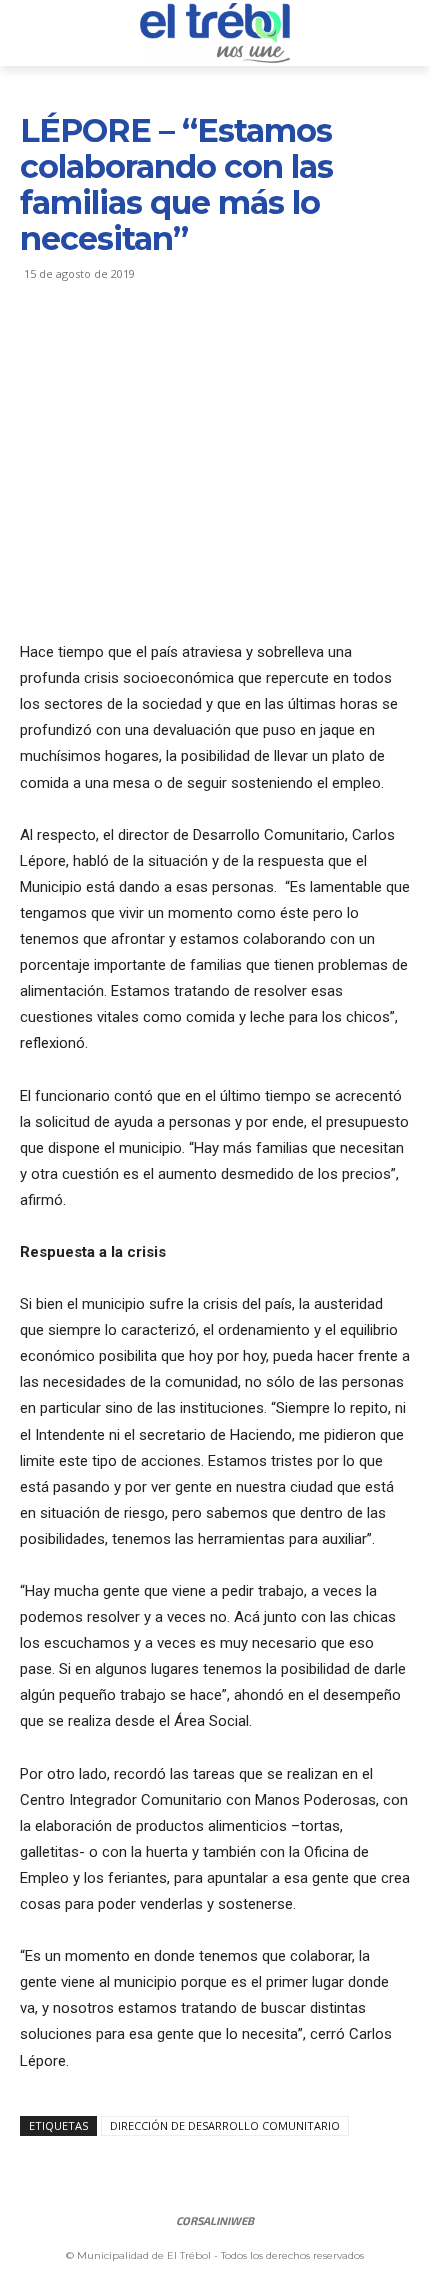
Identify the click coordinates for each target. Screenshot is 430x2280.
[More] (225, 347)
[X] (86, 347)
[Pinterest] (132, 347)
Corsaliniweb (215, 2220)
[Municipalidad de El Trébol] (215, 33)
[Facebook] (40, 347)
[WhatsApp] (178, 347)
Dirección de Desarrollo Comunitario (225, 2125)
